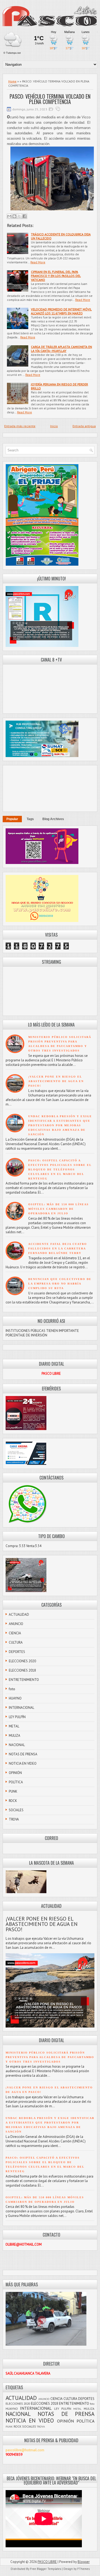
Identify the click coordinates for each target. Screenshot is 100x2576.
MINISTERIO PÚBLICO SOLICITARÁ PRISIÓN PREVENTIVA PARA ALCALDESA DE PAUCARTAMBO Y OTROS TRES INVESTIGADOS (50, 2057)
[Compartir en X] (19, 216)
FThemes (83, 2569)
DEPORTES (17, 1652)
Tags (30, 819)
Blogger (84, 2562)
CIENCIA (15, 1633)
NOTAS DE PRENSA (23, 1754)
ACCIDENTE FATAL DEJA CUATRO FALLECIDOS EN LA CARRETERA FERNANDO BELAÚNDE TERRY (58, 1248)
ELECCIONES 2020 (22, 1661)
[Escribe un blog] (14, 216)
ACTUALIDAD (19, 1615)
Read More (38, 262)
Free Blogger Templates (46, 2569)
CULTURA (16, 1642)
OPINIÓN (15, 1773)
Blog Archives (53, 819)
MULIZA (15, 1736)
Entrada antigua (84, 426)
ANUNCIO (16, 1624)
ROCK (13, 1801)
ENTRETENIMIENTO (24, 1680)
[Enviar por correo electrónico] (9, 216)
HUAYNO (15, 1698)
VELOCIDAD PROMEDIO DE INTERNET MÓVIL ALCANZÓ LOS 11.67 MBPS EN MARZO (61, 311)
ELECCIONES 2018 (22, 1670)
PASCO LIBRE (47, 2562)
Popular (12, 819)
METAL (14, 1726)
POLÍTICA (16, 1782)
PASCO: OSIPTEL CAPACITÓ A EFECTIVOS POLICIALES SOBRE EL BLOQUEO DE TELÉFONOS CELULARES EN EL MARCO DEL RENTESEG (60, 1169)
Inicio (54, 426)
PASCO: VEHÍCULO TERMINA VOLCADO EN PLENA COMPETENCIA (50, 99)
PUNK (13, 1791)
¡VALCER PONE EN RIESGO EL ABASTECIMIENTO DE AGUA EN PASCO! (56, 1081)
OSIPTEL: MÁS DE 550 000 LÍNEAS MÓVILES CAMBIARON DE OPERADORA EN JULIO (59, 1209)
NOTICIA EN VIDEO (23, 1763)
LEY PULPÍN (17, 1717)
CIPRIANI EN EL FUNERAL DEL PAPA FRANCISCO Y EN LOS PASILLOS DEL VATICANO (56, 276)
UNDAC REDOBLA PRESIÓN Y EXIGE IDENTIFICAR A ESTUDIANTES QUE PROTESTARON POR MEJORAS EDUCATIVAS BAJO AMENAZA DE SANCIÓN (60, 1125)
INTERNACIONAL (21, 1708)
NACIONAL (17, 1745)
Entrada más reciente (20, 426)
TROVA (14, 1819)
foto (12, 1689)
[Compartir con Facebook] (25, 216)
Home (12, 81)
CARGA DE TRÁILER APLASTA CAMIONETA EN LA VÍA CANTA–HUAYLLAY (61, 349)
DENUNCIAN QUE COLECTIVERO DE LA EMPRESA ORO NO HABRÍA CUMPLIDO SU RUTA (60, 1284)
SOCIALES (16, 1810)
